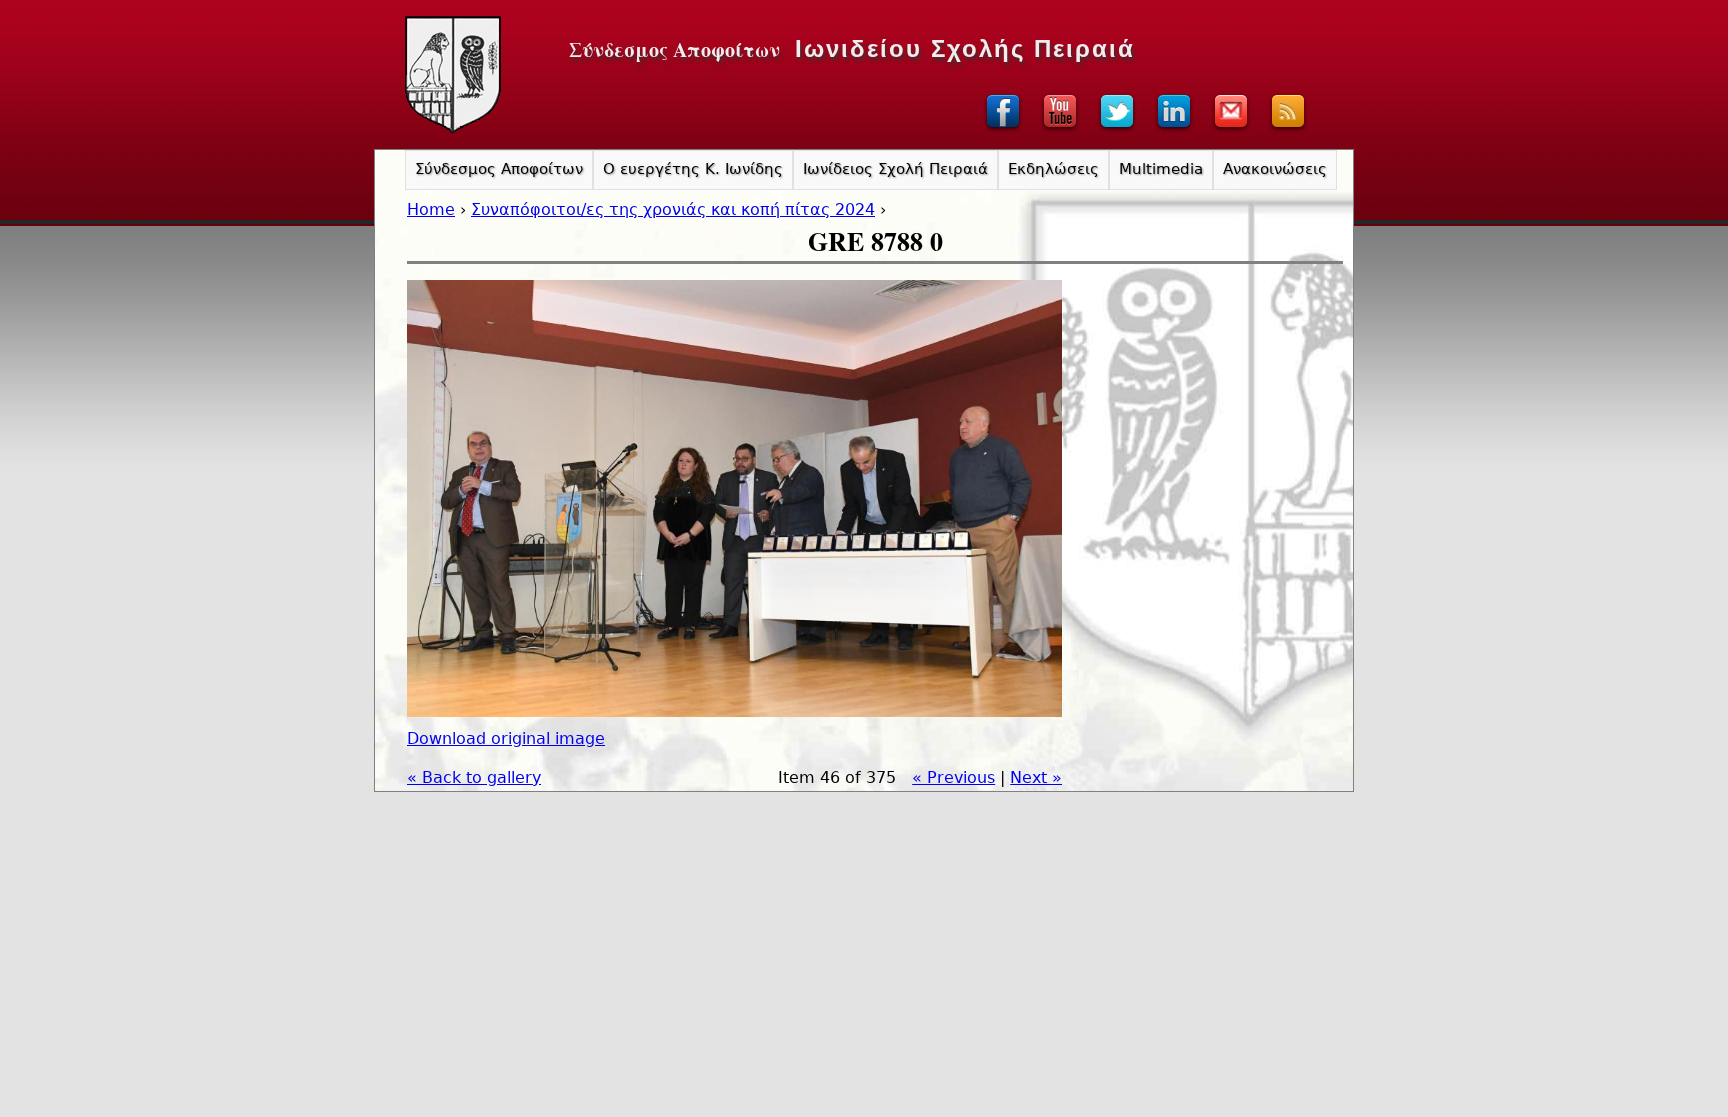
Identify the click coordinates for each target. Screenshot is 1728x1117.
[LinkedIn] (1174, 130)
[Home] (453, 74)
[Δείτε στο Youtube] (1060, 130)
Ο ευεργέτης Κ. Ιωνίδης (693, 169)
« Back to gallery (474, 777)
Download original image (506, 738)
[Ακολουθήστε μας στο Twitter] (1117, 130)
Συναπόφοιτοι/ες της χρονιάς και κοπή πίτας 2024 (673, 209)
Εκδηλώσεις (1053, 169)
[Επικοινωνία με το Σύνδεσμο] (1231, 130)
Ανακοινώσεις (1275, 169)
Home (431, 209)
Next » (1036, 777)
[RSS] (1288, 130)
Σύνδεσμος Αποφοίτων (499, 169)
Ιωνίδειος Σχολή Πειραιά (895, 169)
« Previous (953, 777)
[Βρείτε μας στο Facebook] (1003, 130)
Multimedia (1161, 169)
